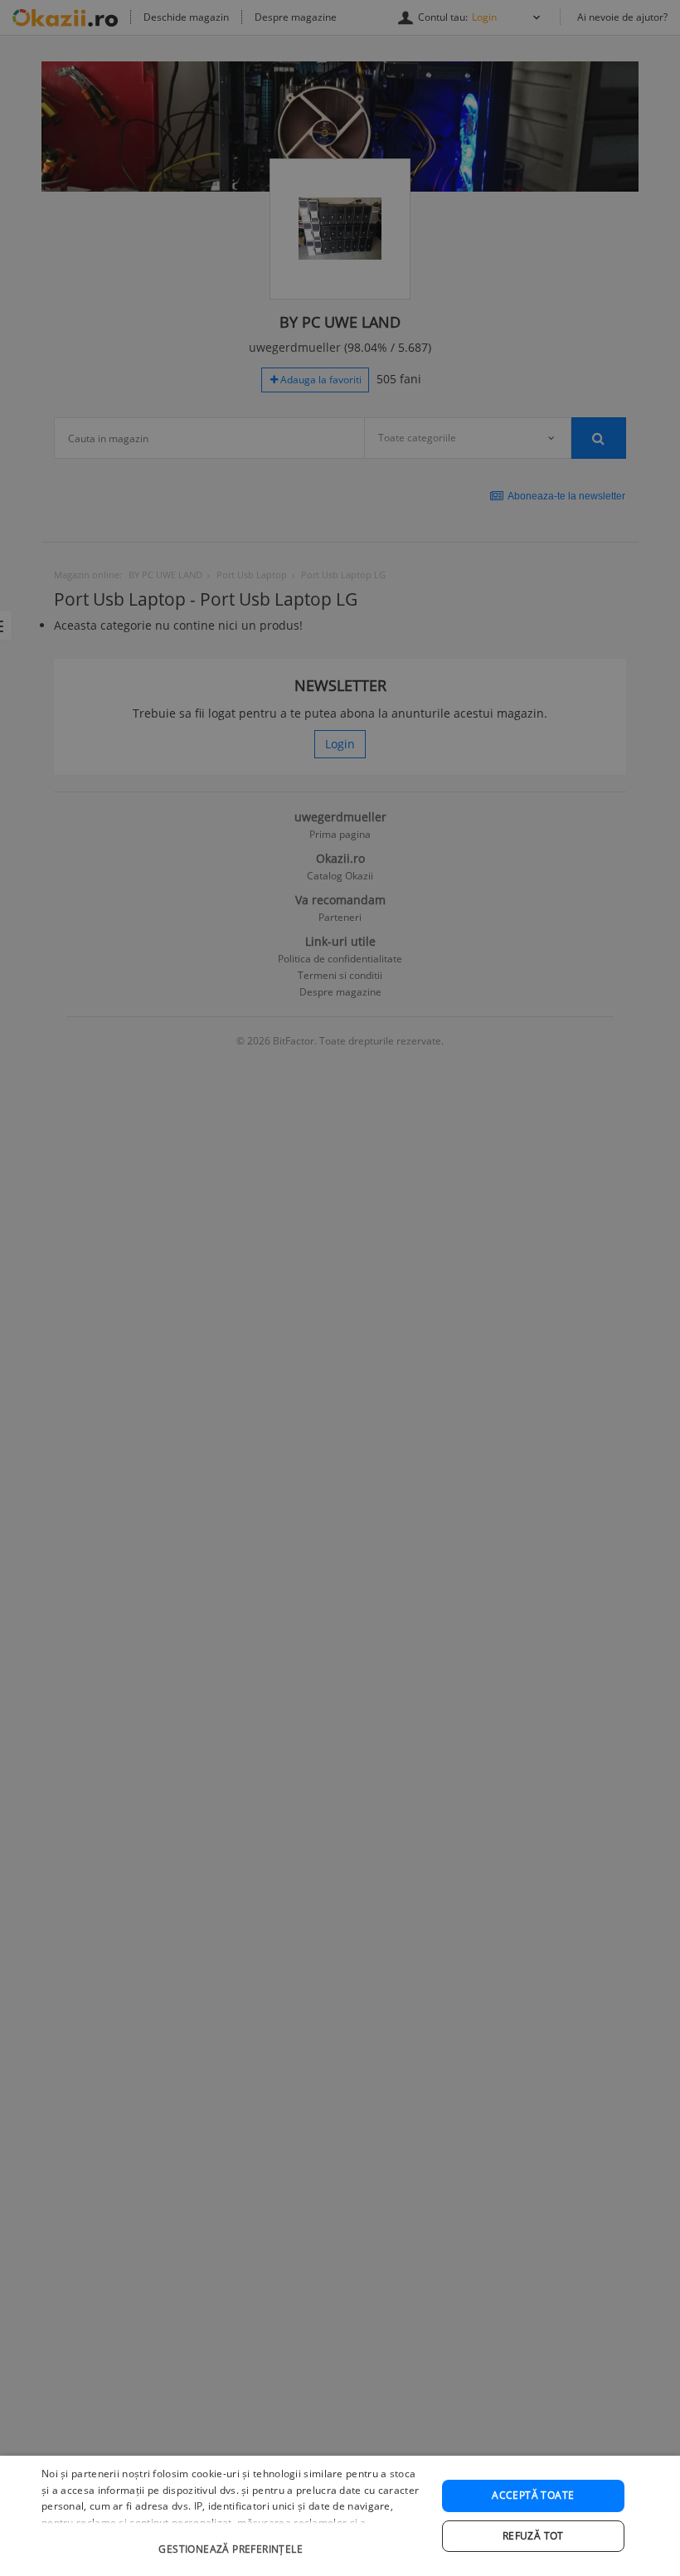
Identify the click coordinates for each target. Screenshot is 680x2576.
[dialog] (340, 2516)
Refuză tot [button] (533, 2536)
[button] (233, 2541)
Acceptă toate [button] (533, 2495)
